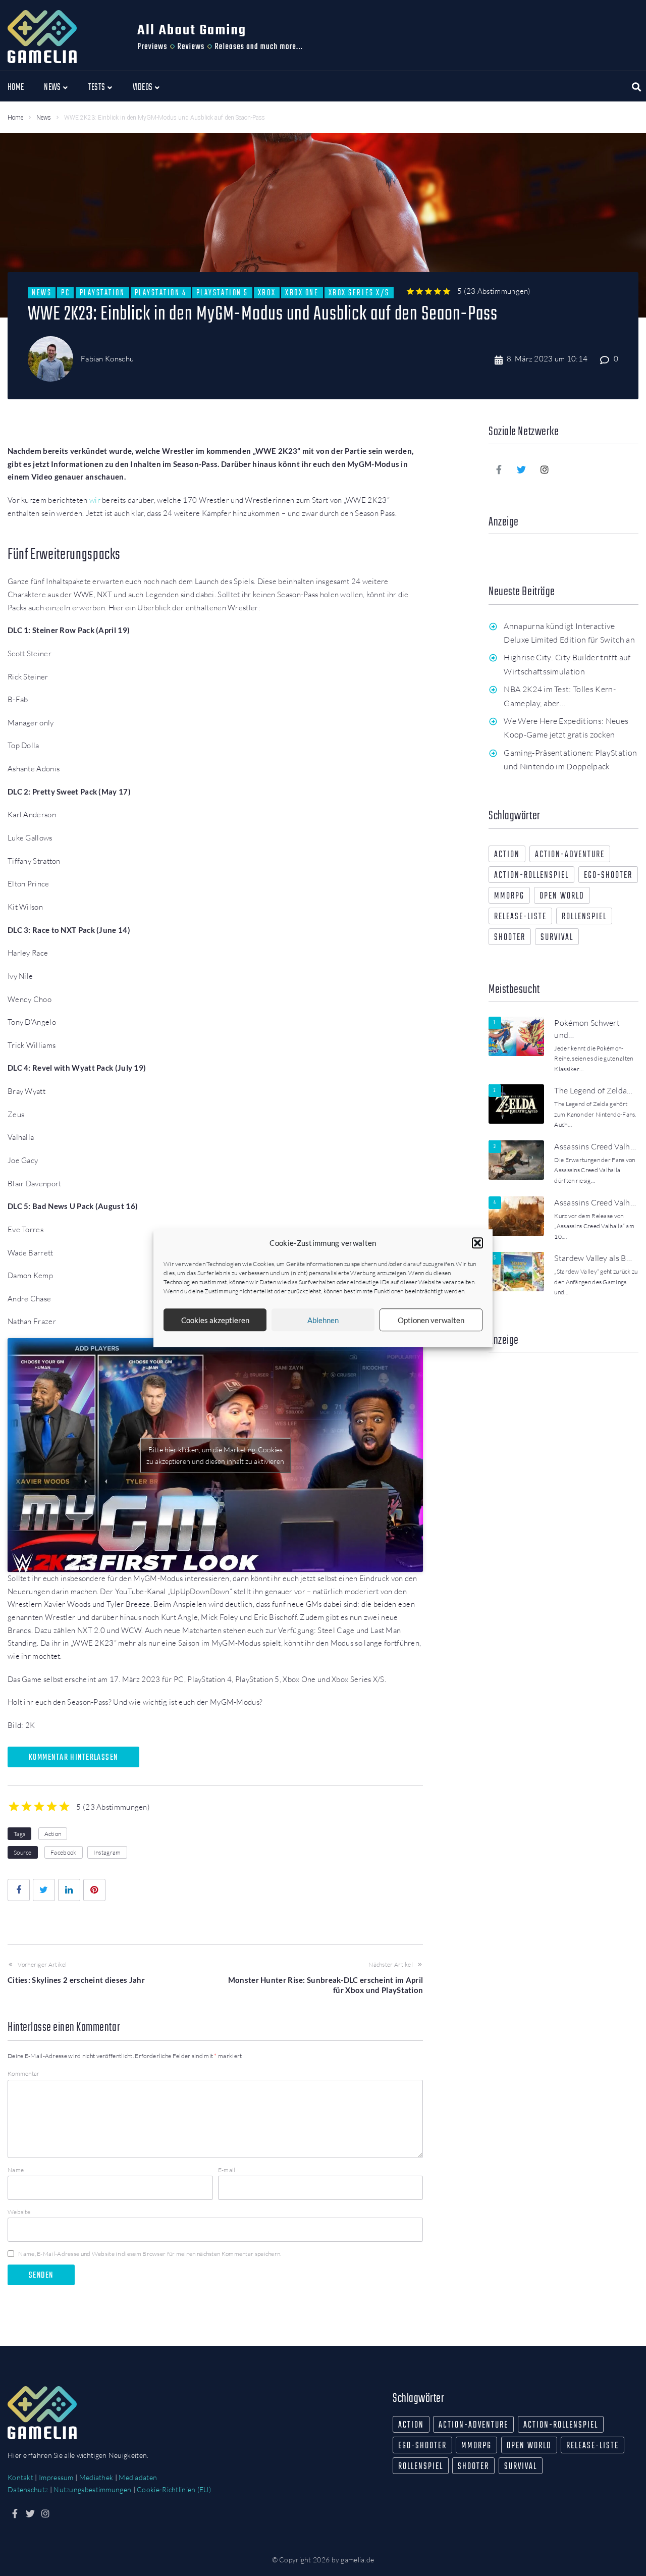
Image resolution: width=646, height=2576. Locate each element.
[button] (477, 1243)
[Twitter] (522, 469)
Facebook (63, 1852)
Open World (562, 896)
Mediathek (96, 2477)
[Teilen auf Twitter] (44, 1890)
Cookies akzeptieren (215, 1320)
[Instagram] (545, 469)
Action (53, 1834)
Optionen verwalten (431, 1320)
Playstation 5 (222, 293)
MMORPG (509, 896)
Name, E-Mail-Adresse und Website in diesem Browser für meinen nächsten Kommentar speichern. (150, 2254)
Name (16, 2170)
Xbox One (302, 293)
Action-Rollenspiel (531, 876)
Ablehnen (323, 1320)
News (44, 118)
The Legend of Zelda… (593, 1090)
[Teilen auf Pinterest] (94, 1890)
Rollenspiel (584, 917)
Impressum (56, 2477)
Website (19, 2212)
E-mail (227, 2170)
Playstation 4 (161, 293)
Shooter (510, 938)
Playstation (102, 293)
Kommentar (24, 2073)
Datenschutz (28, 2489)
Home (15, 118)
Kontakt (20, 2477)
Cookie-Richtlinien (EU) (174, 2489)
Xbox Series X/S (359, 293)
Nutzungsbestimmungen (92, 2489)
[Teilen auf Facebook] (19, 1890)
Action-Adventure (570, 855)
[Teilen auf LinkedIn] (69, 1890)
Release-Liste (520, 917)
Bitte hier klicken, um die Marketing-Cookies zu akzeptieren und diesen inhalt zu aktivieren (215, 1455)
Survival (557, 938)
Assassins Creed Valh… (595, 1146)
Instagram (107, 1852)
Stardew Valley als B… (593, 1258)
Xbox (267, 293)
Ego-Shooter (608, 876)
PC (65, 293)
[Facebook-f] (499, 469)
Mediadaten (138, 2477)
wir (95, 500)
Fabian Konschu (107, 359)
